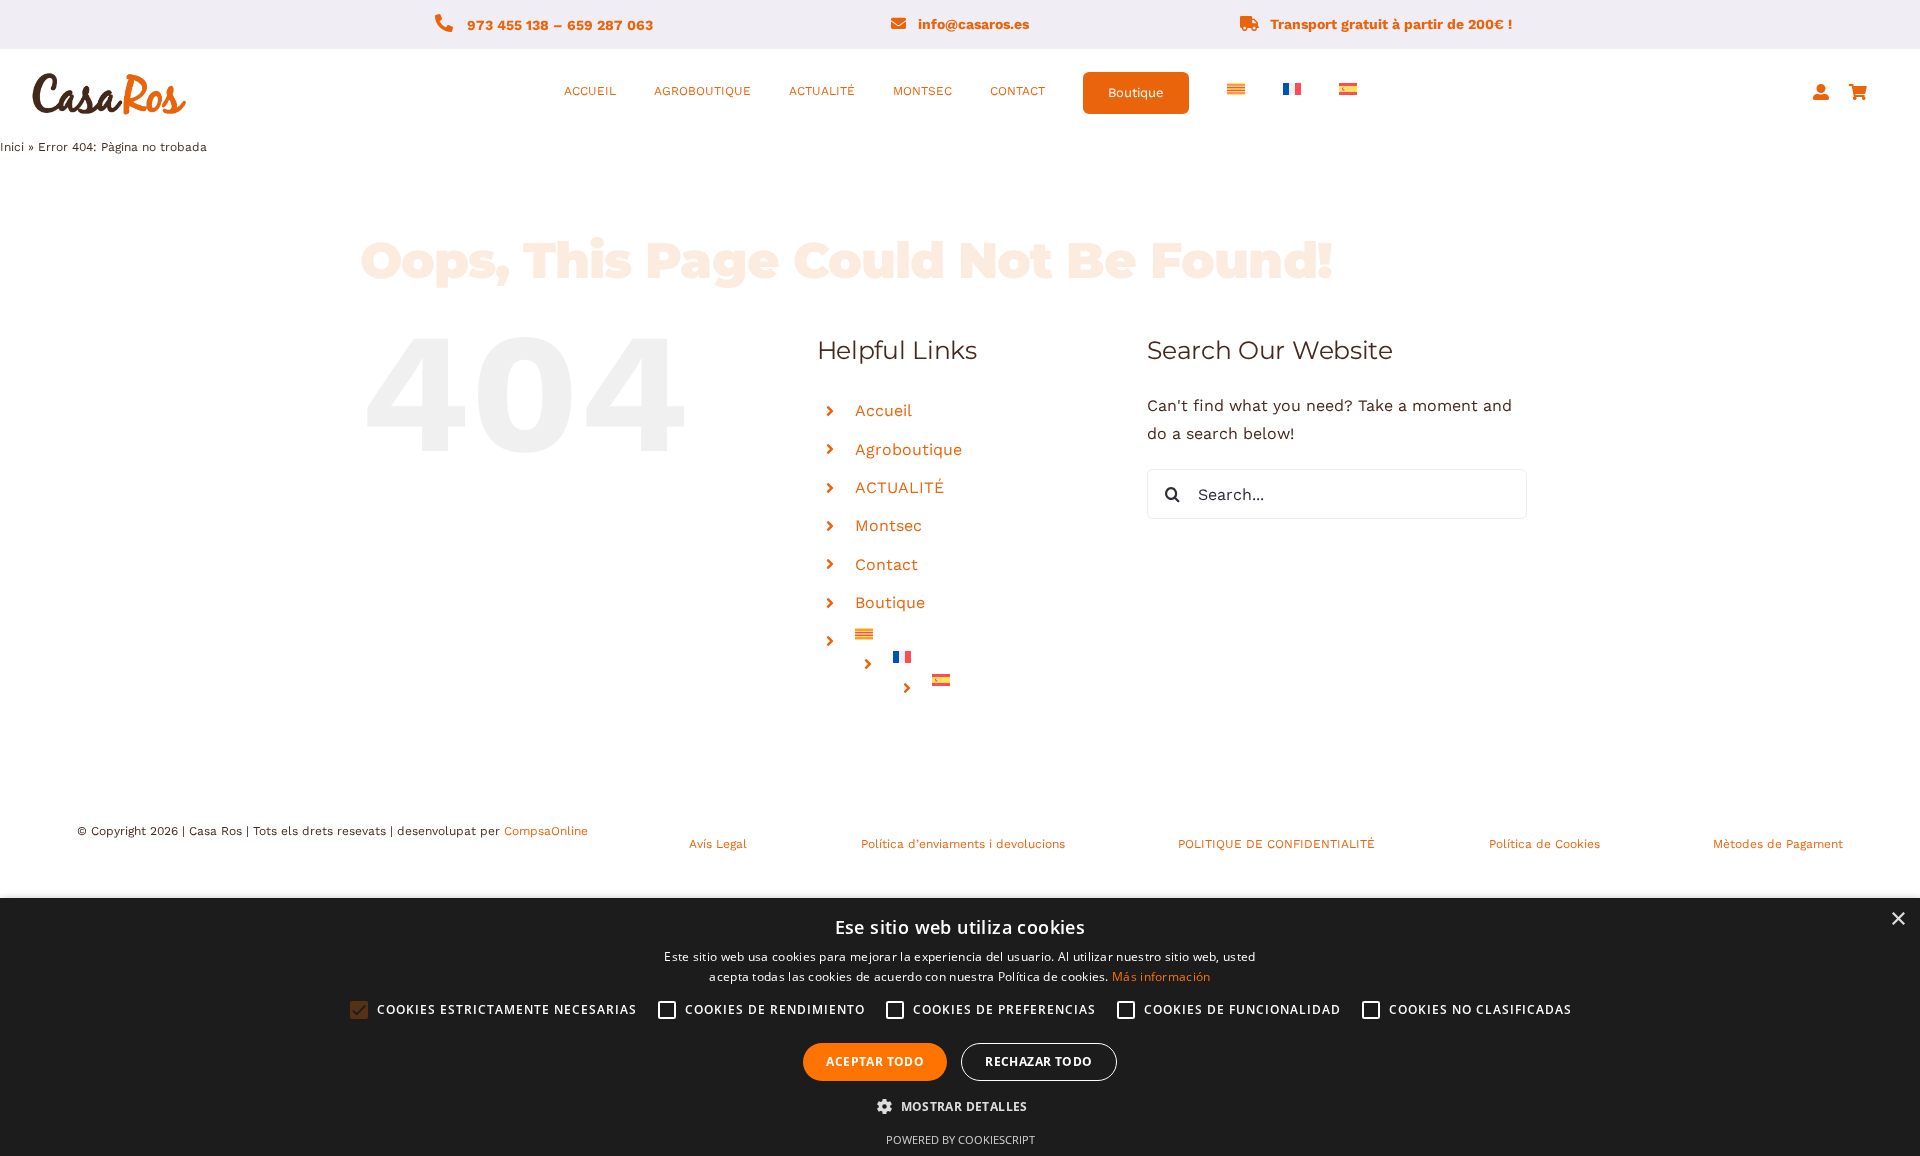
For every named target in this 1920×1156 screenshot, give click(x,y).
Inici (12, 147)
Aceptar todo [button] (875, 1061)
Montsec (888, 525)
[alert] (960, 1027)
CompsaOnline (546, 831)
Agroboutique (908, 449)
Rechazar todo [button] (1038, 1061)
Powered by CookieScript (960, 1139)
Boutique (890, 602)
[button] (960, 1107)
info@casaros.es (973, 24)
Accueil (883, 410)
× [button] (1897, 919)
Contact (886, 564)
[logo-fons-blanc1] (110, 73)
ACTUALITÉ (899, 487)
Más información (1161, 976)
